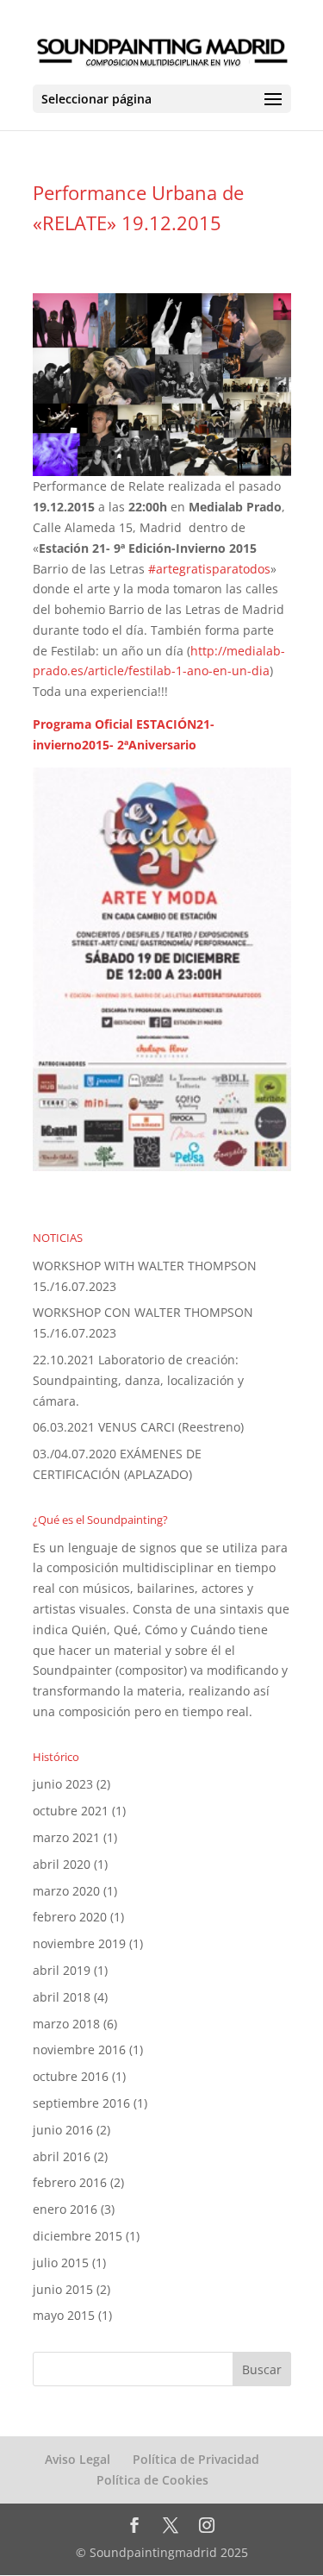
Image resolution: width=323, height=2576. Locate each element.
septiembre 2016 (81, 2103)
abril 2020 (62, 1864)
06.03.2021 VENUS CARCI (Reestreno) (140, 1427)
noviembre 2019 (79, 1943)
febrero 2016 (70, 2182)
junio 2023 (63, 1784)
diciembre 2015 (78, 2236)
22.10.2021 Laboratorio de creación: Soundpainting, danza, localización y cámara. (138, 1380)
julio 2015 (61, 2263)
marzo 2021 (66, 1837)
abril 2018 (62, 1997)
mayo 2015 (64, 2315)
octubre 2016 (71, 2076)
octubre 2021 (71, 1811)
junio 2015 (63, 2289)
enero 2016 (65, 2209)
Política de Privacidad (196, 2459)
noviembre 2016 (79, 2050)
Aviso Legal (78, 2459)
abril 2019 (62, 1970)
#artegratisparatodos (209, 569)
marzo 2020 (66, 1891)
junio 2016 (63, 2130)
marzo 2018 (66, 2024)
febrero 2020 (70, 1917)
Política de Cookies (152, 2480)
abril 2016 (62, 2156)
